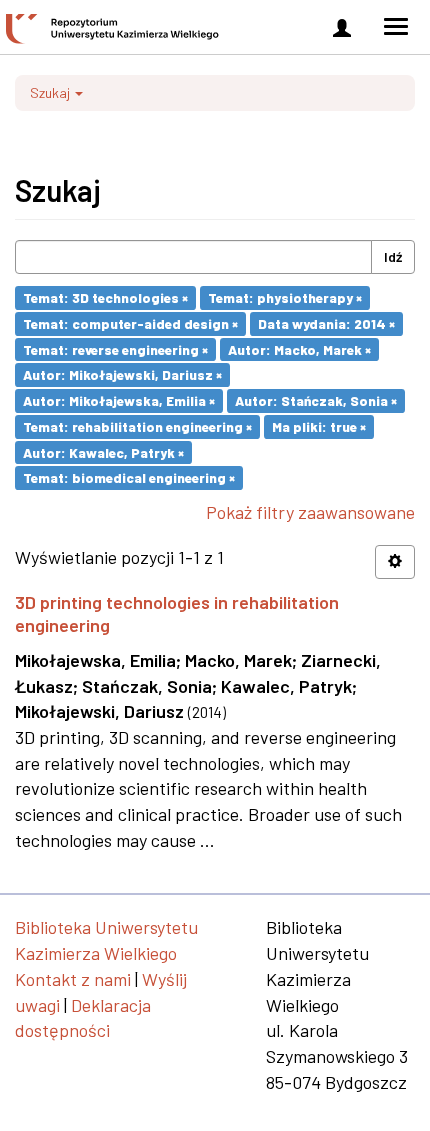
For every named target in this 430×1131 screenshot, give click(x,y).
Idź (393, 256)
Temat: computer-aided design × (130, 323)
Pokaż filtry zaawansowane (310, 512)
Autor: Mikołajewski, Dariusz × (122, 374)
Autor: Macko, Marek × (299, 348)
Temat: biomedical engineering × (129, 477)
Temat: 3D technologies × (105, 297)
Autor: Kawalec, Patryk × (103, 451)
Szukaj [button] (51, 92)
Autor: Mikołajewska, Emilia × (119, 400)
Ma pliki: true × (319, 426)
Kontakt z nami (73, 979)
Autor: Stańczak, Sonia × (316, 400)
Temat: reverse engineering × (115, 348)
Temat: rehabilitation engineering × (137, 426)
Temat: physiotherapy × (285, 297)
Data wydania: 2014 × (326, 323)
